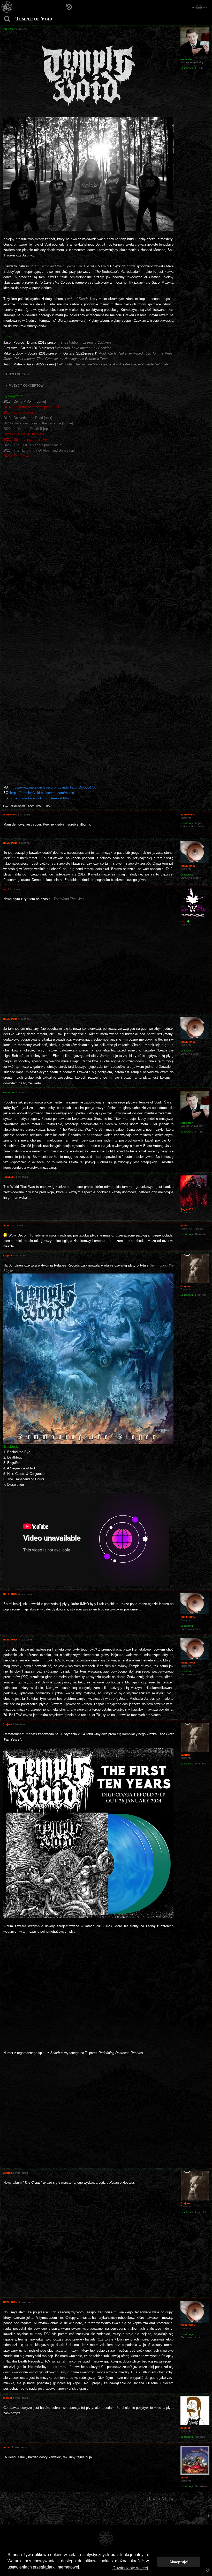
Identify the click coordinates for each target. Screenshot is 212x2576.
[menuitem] (208, 2516)
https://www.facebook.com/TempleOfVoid (41, 798)
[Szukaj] (7, 19)
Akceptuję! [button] (179, 2562)
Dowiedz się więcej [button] (130, 2568)
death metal (36, 806)
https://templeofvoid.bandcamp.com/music (42, 793)
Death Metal (161, 2499)
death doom (18, 806)
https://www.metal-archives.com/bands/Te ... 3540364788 (54, 787)
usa (48, 806)
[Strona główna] (7, 7)
